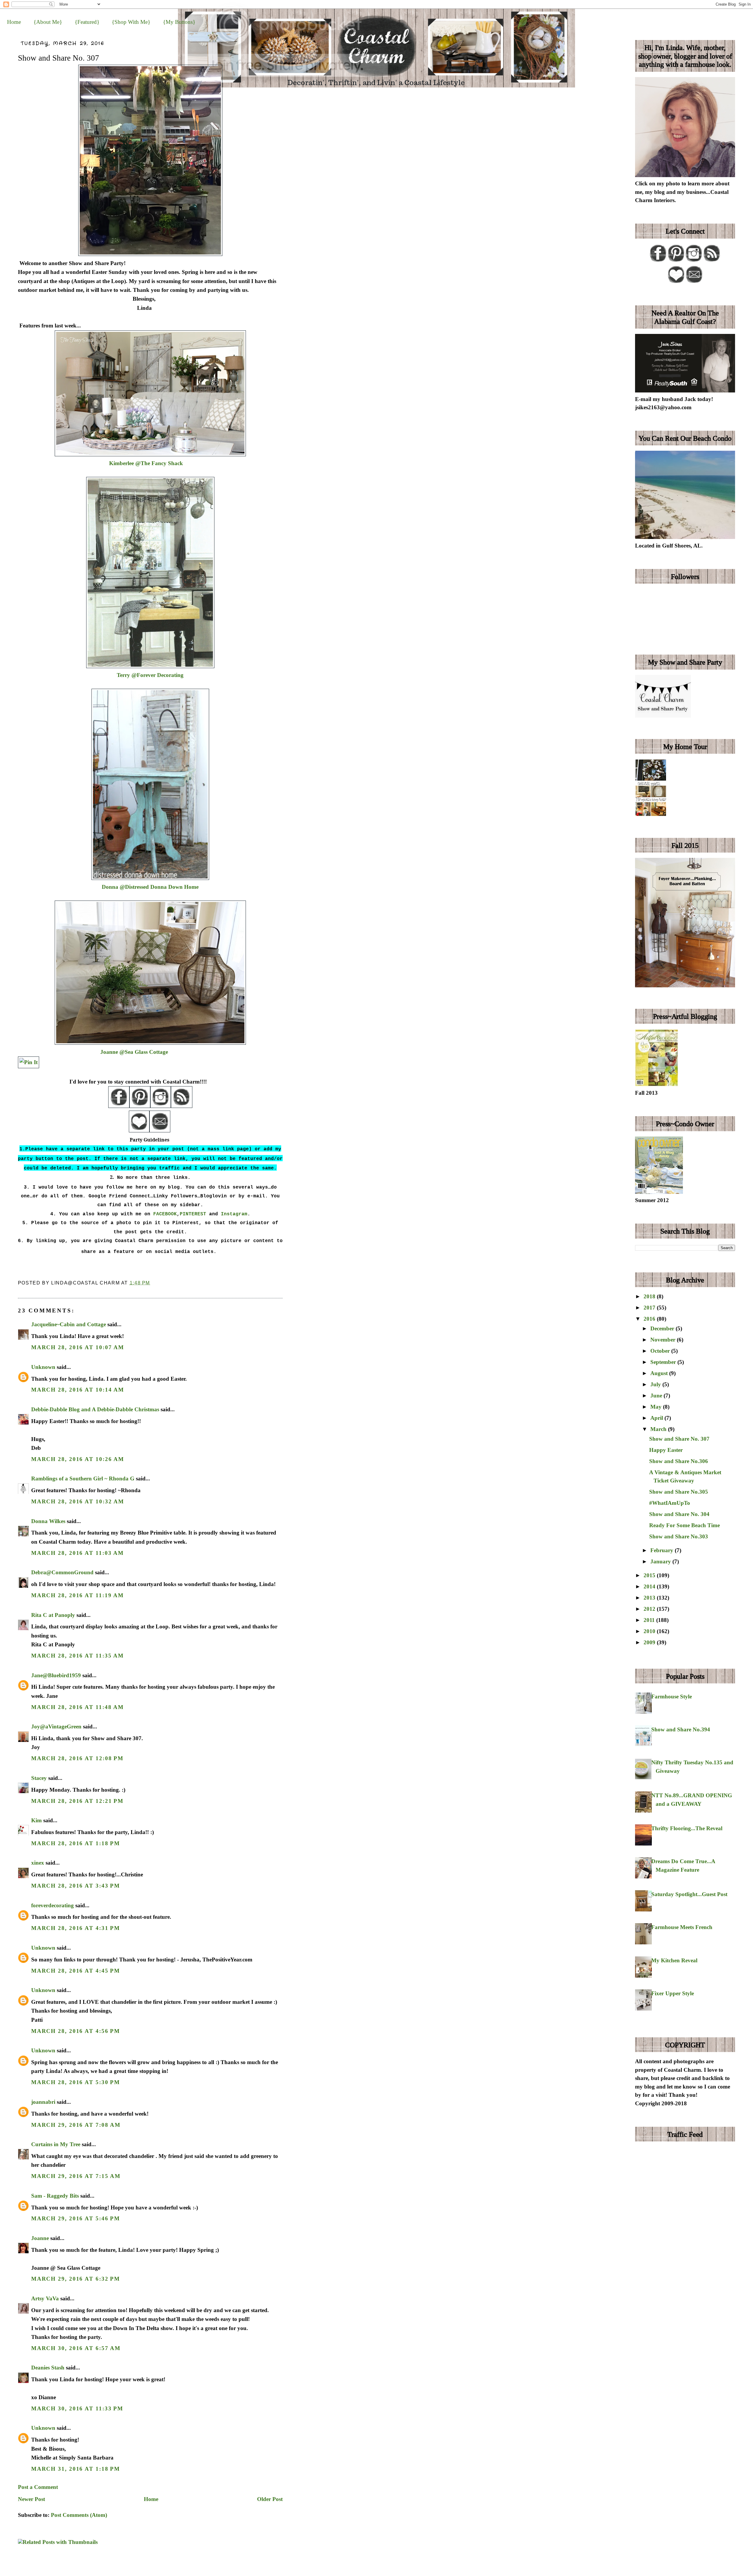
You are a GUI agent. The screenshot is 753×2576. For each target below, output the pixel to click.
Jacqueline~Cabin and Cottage (69, 1324)
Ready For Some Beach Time (684, 1525)
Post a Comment (38, 2487)
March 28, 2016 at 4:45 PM (76, 1971)
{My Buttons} (179, 22)
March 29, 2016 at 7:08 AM (76, 2125)
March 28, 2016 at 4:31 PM (76, 1928)
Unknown (43, 1367)
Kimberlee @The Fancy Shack (146, 463)
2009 (650, 1642)
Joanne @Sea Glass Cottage (134, 1052)
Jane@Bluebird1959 (56, 1675)
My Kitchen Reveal (674, 1960)
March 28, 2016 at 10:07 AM (78, 1347)
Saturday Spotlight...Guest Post (689, 1894)
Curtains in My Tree (56, 2144)
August (660, 1373)
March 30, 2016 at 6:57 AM (76, 2348)
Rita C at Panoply (53, 1615)
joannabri (43, 2102)
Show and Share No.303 (679, 1536)
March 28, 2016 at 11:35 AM (78, 1656)
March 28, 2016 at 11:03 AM (78, 1553)
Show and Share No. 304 (679, 1514)
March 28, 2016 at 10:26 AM (78, 1459)
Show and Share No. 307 (59, 58)
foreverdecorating (53, 1905)
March (659, 1429)
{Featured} (87, 22)
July (656, 1384)
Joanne (40, 2238)
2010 (650, 1631)
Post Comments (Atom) (79, 2515)
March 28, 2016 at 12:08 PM (77, 1758)
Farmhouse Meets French (682, 1927)
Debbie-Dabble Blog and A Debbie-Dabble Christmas (95, 1409)
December (663, 1328)
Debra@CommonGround (62, 1572)
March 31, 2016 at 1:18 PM (76, 2469)
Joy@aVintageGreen (56, 1727)
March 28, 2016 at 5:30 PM (76, 2082)
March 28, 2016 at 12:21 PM (77, 1801)
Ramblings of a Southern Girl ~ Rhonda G (83, 1478)
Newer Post (31, 2499)
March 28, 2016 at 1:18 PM (76, 1843)
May (657, 1407)
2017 (650, 1308)
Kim (37, 1820)
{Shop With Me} (131, 22)
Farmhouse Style (672, 1696)
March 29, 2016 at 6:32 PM (76, 2279)
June (657, 1396)
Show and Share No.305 (679, 1492)
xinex (38, 1863)
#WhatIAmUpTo (670, 1503)
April (657, 1418)
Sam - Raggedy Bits (55, 2196)
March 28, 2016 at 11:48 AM (78, 1707)
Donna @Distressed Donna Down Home (150, 887)
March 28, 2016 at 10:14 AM (78, 1390)
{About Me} (48, 22)
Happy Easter (666, 1450)
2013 (650, 1598)
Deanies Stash (48, 2368)
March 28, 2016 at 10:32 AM (78, 1501)
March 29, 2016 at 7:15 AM (76, 2176)
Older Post (270, 2499)
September (664, 1362)
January (661, 1561)
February (663, 1550)
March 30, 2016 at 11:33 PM (77, 2408)
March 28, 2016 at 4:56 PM (76, 2031)
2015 (650, 1575)
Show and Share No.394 (681, 1729)
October (661, 1351)
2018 (650, 1296)
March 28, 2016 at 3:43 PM (76, 1886)
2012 (650, 1609)
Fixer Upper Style (673, 1993)
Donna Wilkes (48, 1521)
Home (14, 22)
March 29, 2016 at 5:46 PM (76, 2218)
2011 (650, 1620)
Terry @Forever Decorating (150, 675)
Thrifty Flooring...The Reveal (687, 1828)
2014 (650, 1586)
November (664, 1340)
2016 (650, 1319)
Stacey (39, 1778)
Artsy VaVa (45, 2298)
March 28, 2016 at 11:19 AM (78, 1595)
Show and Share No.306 (679, 1461)
